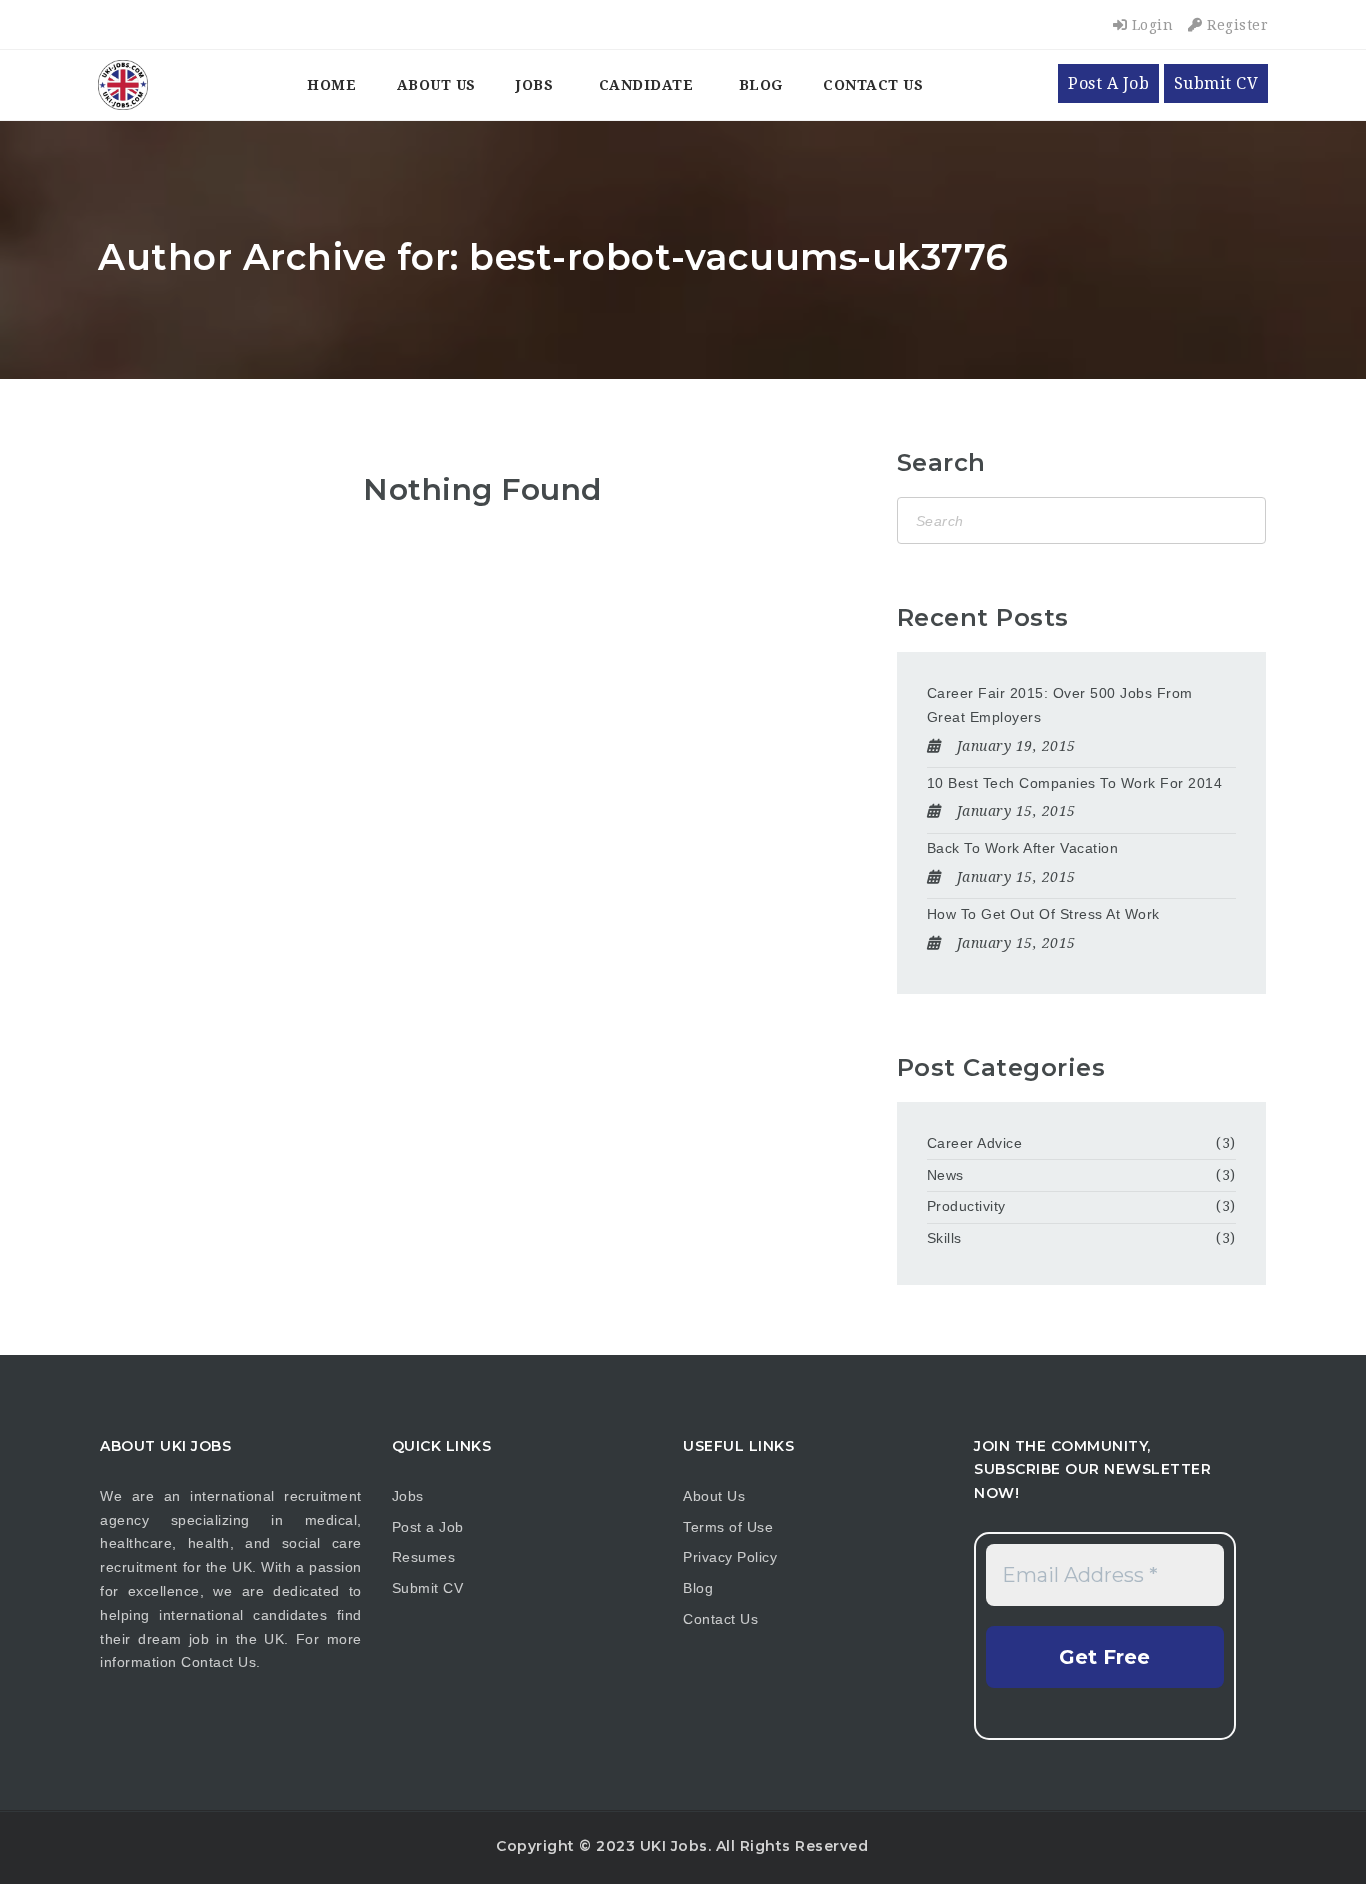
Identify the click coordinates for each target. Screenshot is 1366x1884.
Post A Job (1108, 83)
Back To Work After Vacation (1023, 848)
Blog (761, 85)
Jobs (534, 85)
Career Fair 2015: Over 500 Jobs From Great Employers (1060, 705)
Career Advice (975, 1143)
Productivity (966, 1206)
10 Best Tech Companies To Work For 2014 (1075, 783)
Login (1150, 25)
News (945, 1175)
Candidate (646, 85)
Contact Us (873, 85)
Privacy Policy (730, 1557)
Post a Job (428, 1527)
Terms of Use (728, 1527)
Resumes (424, 1557)
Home (331, 85)
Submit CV (1216, 83)
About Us (436, 85)
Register (1235, 25)
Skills (944, 1238)
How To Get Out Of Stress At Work (1043, 914)
